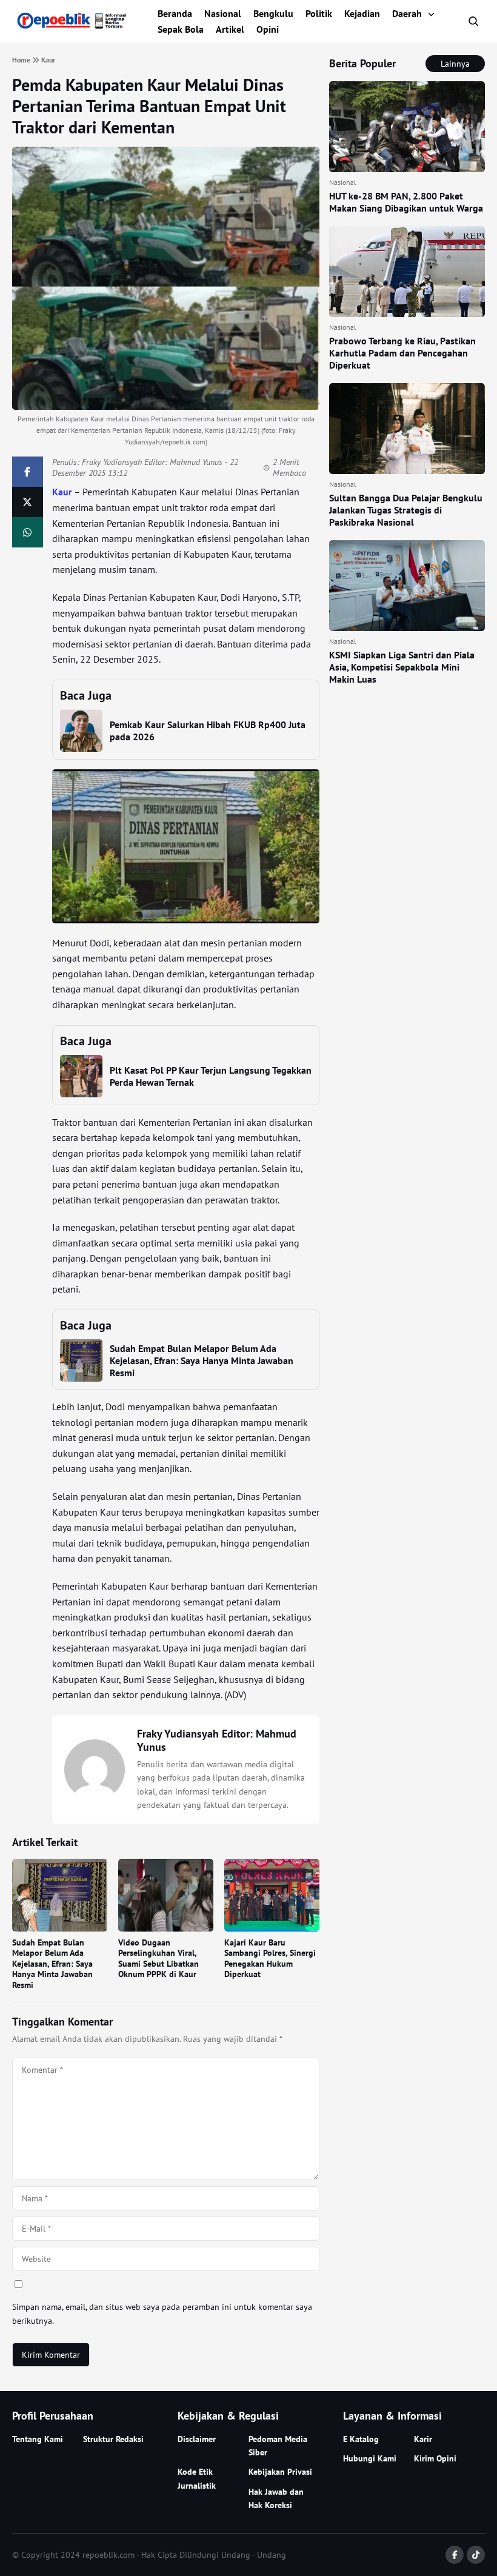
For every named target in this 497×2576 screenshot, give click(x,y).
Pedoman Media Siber (278, 2446)
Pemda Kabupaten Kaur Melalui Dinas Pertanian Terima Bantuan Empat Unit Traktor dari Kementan (149, 106)
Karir (423, 2439)
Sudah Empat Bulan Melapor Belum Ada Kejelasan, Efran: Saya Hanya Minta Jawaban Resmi (202, 1360)
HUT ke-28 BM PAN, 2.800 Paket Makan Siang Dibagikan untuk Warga (406, 202)
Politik (319, 13)
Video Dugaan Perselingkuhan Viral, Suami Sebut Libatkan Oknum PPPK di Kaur (158, 1959)
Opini (268, 29)
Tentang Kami (38, 2439)
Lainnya (455, 64)
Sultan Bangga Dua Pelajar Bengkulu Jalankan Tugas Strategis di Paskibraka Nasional (406, 510)
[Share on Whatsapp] (28, 532)
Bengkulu (273, 13)
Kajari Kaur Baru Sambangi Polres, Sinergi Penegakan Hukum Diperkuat (270, 1959)
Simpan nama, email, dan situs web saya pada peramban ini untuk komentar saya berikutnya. (162, 2313)
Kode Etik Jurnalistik (197, 2478)
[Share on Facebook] (28, 472)
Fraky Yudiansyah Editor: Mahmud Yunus (152, 462)
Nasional (223, 13)
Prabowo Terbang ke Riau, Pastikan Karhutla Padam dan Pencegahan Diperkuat (402, 353)
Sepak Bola (181, 29)
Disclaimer (197, 2439)
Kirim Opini (435, 2458)
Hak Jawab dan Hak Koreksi (276, 2498)
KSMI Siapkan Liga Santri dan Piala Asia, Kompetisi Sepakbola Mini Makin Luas (402, 667)
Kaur (62, 492)
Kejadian (362, 13)
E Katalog (361, 2439)
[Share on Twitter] (28, 502)
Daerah (407, 13)
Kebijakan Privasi (280, 2472)
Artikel (230, 29)
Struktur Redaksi (113, 2439)
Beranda (175, 13)
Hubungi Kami (370, 2458)
